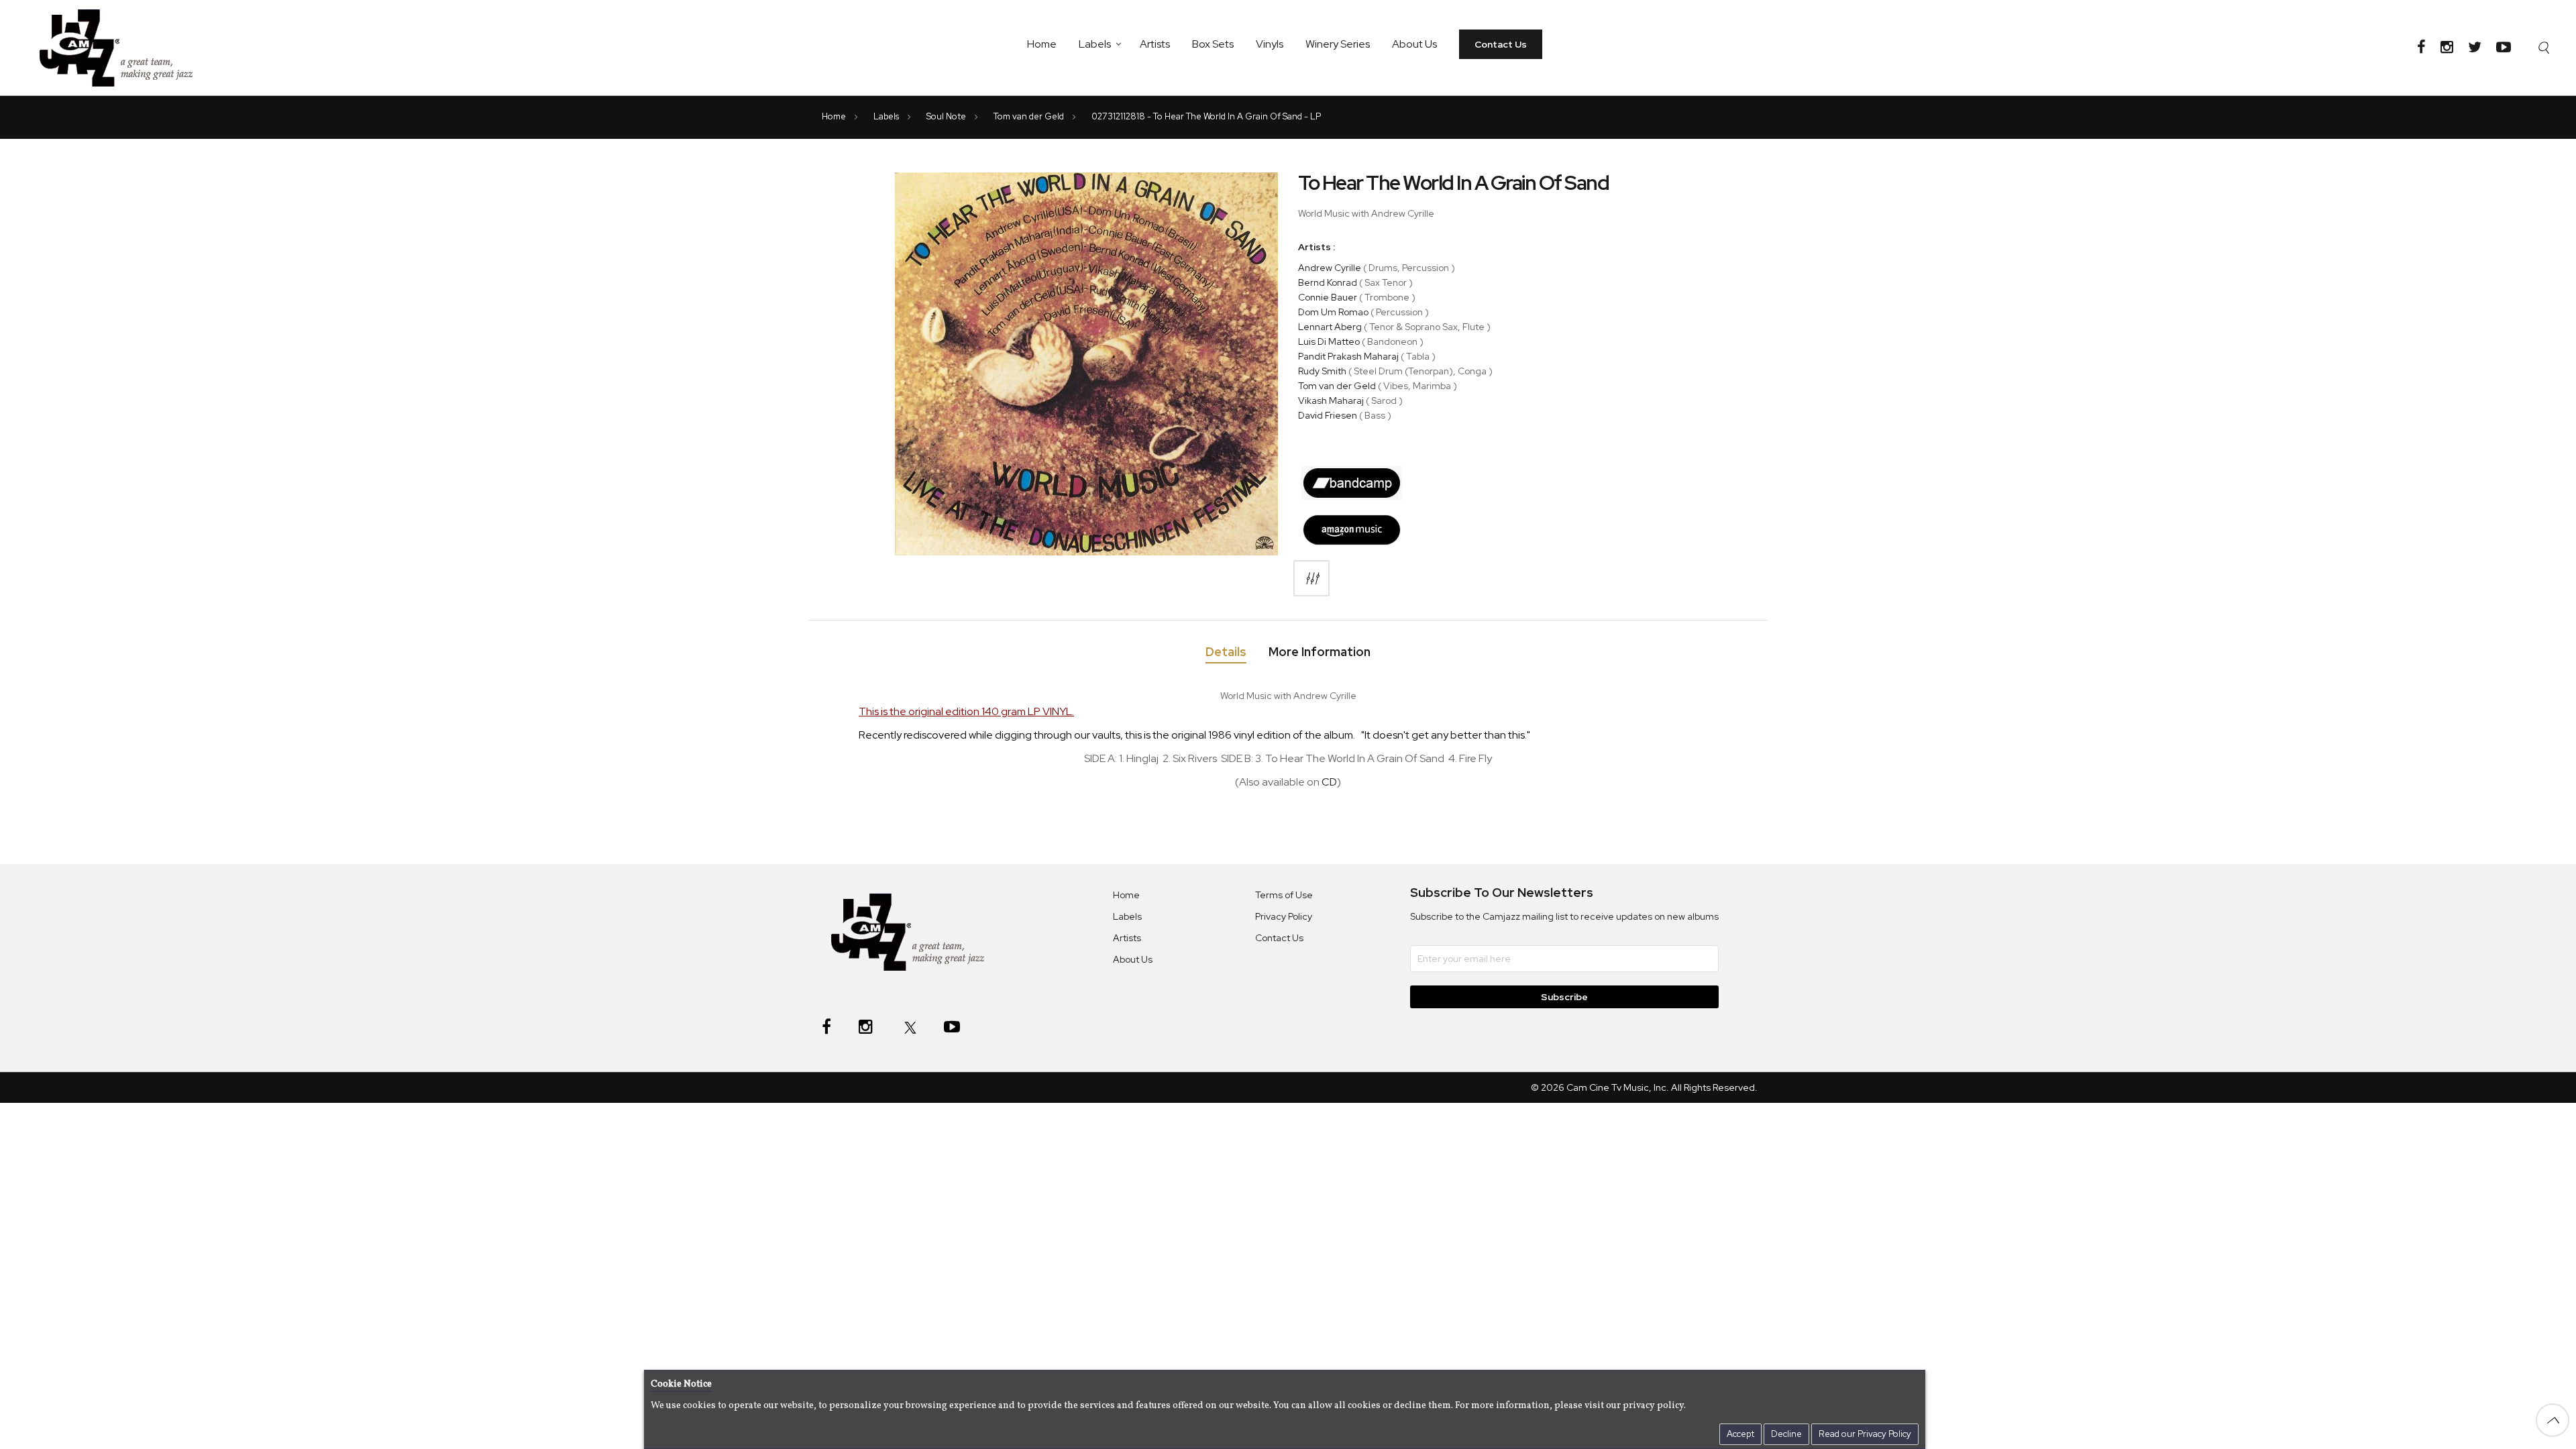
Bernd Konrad (1328, 282)
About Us (1414, 44)
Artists (1155, 44)
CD (1329, 782)
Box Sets (1213, 44)
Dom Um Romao (1333, 312)
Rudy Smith (1322, 371)
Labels (1095, 44)
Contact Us (1501, 44)
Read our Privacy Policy (1865, 1434)
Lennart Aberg (1330, 327)
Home (1042, 44)
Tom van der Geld (1030, 116)
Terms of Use (1284, 895)
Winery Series (1338, 44)
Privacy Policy (1284, 916)
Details (1226, 652)
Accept (1740, 1434)
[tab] (1226, 654)
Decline (1786, 1434)
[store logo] (124, 48)
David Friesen (1328, 415)
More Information (1320, 652)
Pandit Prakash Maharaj (1348, 356)
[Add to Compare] (1311, 578)
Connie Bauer (1328, 297)
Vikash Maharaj (1331, 400)
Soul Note (947, 116)
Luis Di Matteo (1329, 341)
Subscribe (1564, 997)
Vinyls (1270, 44)
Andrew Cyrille (1330, 268)
